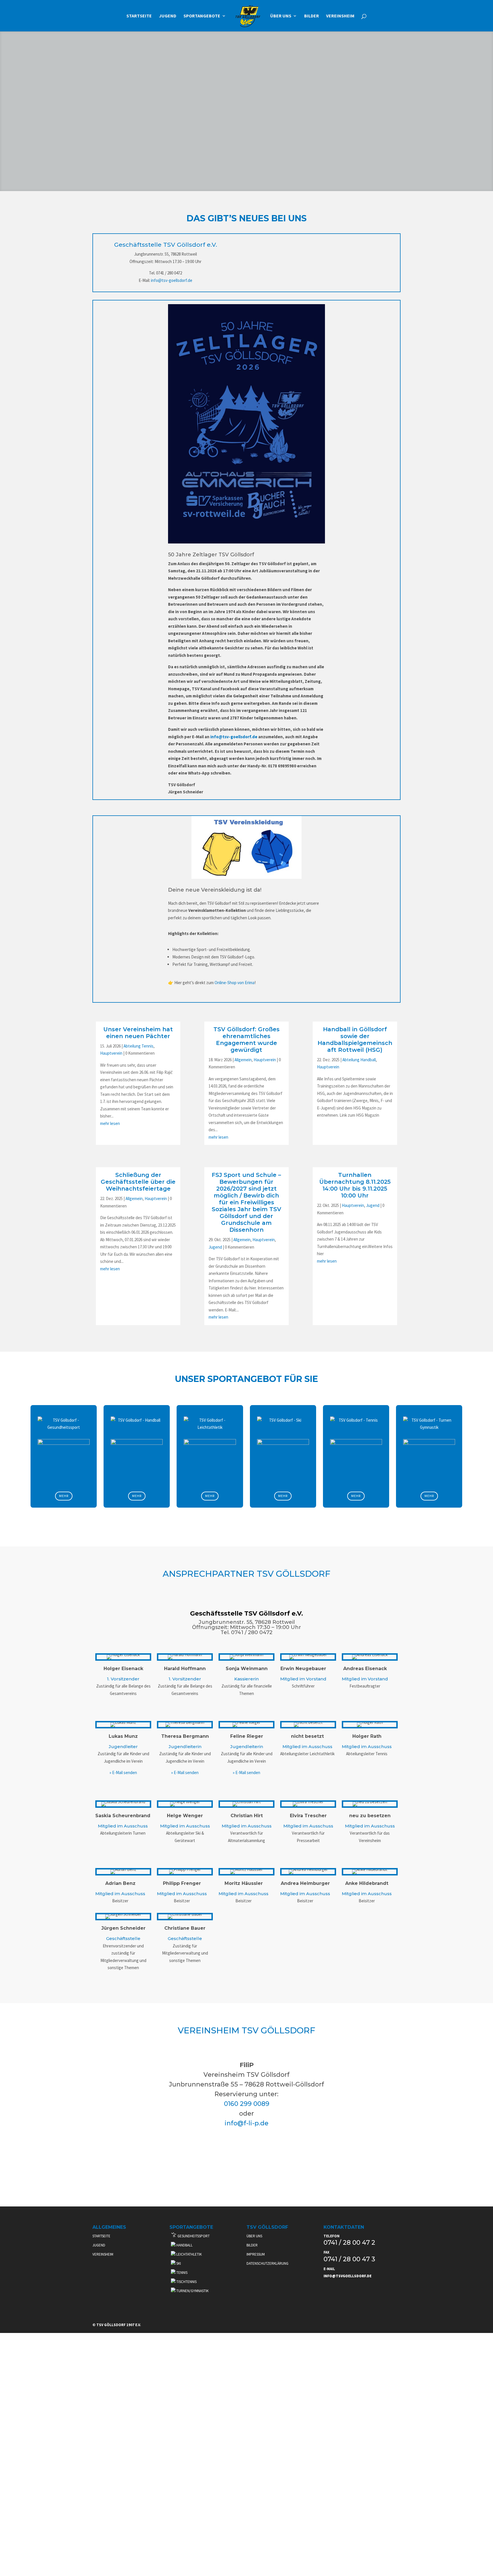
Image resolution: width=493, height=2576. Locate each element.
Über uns (281, 16)
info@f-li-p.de (246, 2123)
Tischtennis (186, 2282)
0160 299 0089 (247, 2104)
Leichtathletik (189, 2254)
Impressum (256, 2254)
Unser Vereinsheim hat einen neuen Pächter (138, 1033)
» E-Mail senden (123, 1772)
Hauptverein (111, 1053)
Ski (178, 2263)
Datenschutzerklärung (267, 2263)
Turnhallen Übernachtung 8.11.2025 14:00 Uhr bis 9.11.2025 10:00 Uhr (355, 1185)
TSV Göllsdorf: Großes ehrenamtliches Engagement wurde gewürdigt (246, 1040)
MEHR (64, 1496)
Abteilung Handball (359, 1060)
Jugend (168, 16)
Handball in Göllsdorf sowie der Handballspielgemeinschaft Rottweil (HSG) (355, 1040)
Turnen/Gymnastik (192, 2291)
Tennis (181, 2273)
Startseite (139, 16)
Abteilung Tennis (139, 1046)
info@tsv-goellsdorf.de (172, 280)
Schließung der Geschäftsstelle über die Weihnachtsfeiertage (138, 1182)
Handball (184, 2245)
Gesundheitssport (193, 2236)
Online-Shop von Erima (235, 983)
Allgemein (243, 1060)
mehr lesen (110, 1123)
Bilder (312, 16)
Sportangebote (202, 16)
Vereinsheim (340, 16)
